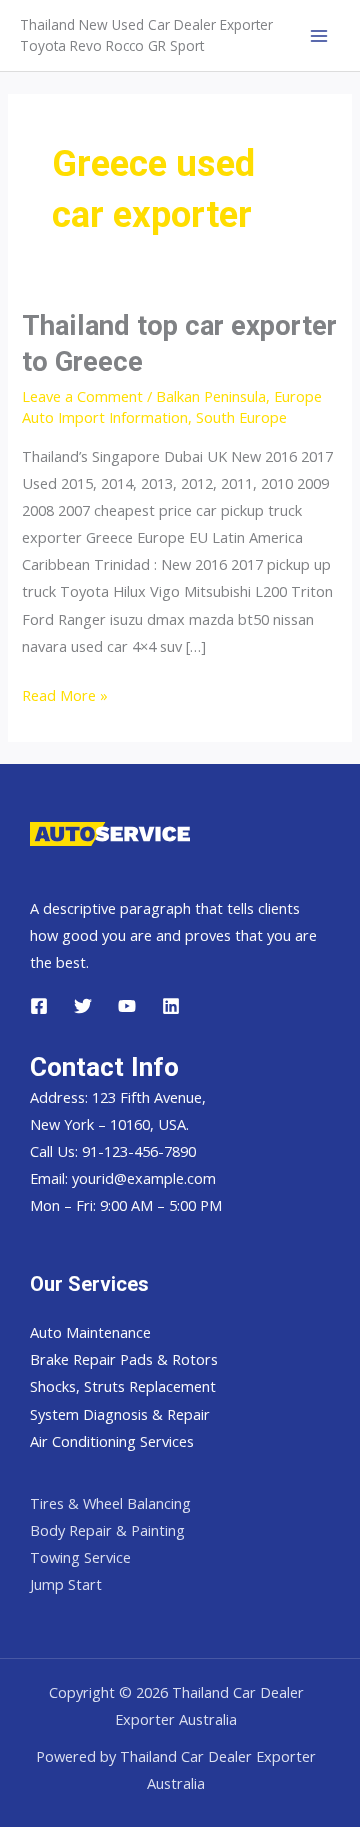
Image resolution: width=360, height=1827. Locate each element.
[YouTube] (127, 1006)
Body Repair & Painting (107, 1530)
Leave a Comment (82, 396)
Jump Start (66, 1584)
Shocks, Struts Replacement (123, 1386)
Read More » (65, 696)
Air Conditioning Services (112, 1441)
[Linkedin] (171, 1006)
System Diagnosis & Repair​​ (120, 1414)
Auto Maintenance (90, 1332)
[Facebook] (39, 1006)
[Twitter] (83, 1006)
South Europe (241, 417)
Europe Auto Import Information (172, 406)
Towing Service (80, 1557)
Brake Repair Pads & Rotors (124, 1359)
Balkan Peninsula (211, 396)
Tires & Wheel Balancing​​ (110, 1503)
